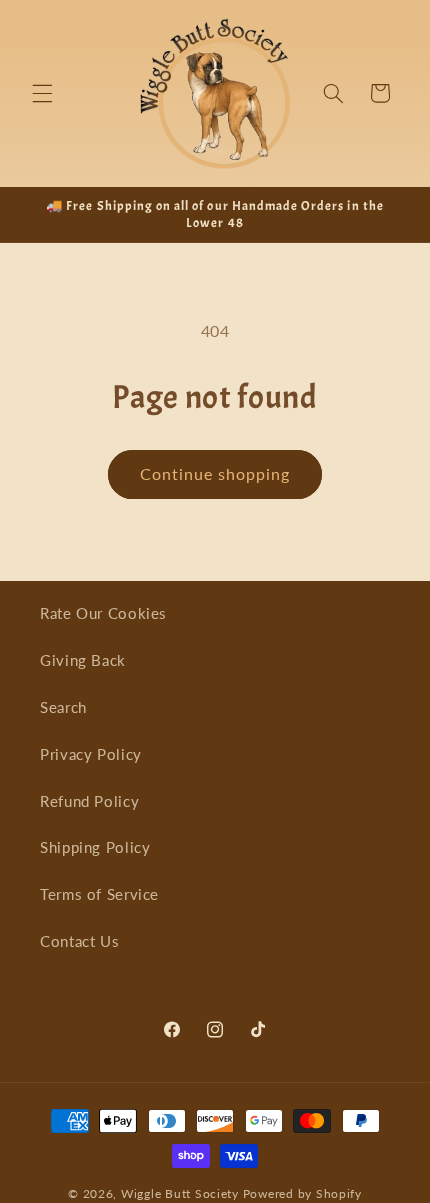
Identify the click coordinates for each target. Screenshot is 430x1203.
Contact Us (79, 941)
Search (63, 707)
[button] (42, 93)
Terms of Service (99, 894)
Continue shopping (215, 473)
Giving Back (83, 660)
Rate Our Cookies (103, 613)
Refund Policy (89, 801)
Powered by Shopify (302, 1193)
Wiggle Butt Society (180, 1193)
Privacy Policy (91, 754)
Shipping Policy (95, 847)
